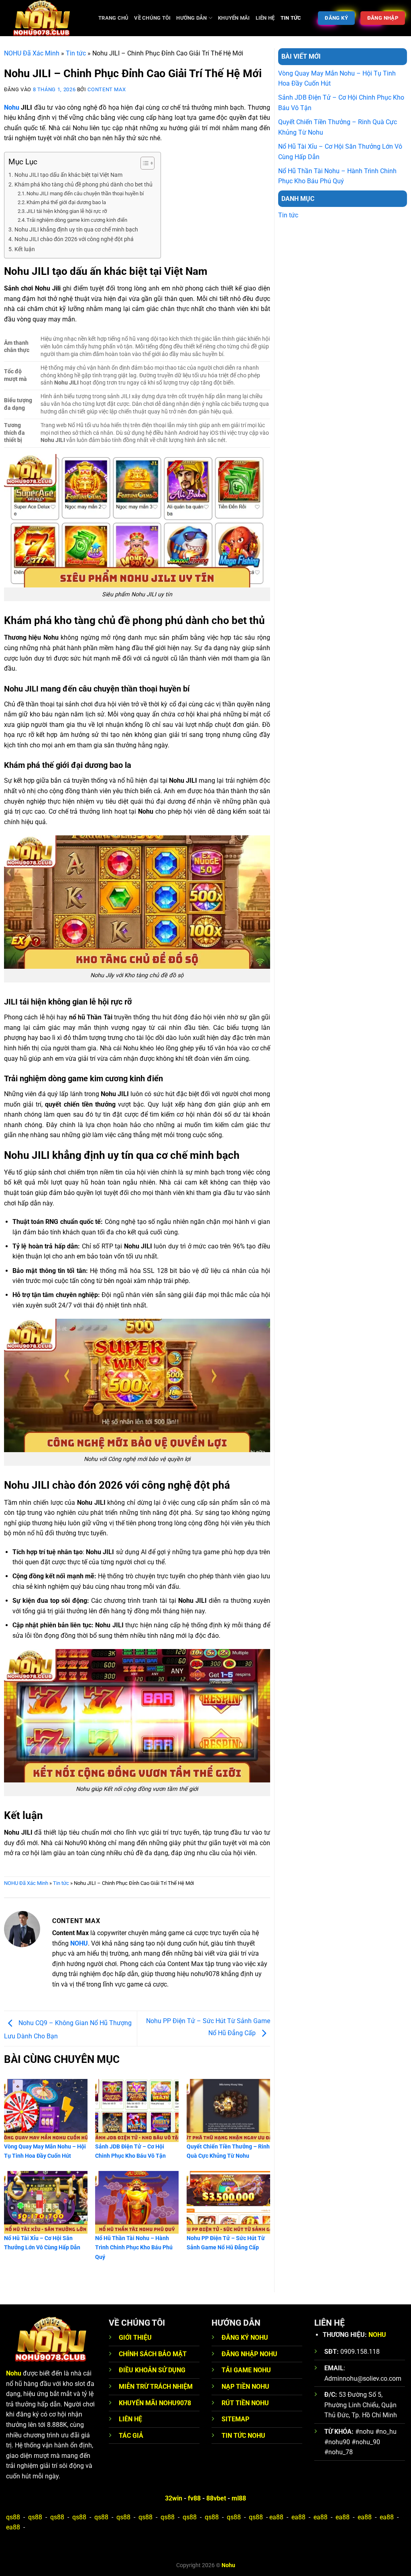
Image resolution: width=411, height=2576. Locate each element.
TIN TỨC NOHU (243, 2436)
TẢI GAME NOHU (246, 2370)
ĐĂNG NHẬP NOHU (249, 2354)
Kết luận (25, 249)
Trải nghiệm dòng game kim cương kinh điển (77, 220)
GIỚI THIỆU (135, 2338)
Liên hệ (265, 18)
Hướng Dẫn (191, 18)
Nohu (12, 107)
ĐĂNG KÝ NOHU (245, 2338)
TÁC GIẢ (131, 2436)
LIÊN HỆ (130, 2419)
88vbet (216, 2498)
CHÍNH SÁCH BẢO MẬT (153, 2354)
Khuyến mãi (234, 18)
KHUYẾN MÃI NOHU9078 (155, 2403)
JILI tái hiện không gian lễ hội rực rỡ (67, 211)
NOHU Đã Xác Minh (32, 53)
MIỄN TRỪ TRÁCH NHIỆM (156, 2387)
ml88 (239, 2498)
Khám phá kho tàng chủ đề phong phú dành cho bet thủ (83, 185)
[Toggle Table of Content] (143, 163)
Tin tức (291, 18)
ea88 (276, 2517)
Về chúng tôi (152, 18)
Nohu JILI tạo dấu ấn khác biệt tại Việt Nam (68, 175)
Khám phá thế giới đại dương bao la (66, 202)
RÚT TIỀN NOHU (245, 2403)
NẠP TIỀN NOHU (245, 2387)
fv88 (194, 2498)
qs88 (13, 2517)
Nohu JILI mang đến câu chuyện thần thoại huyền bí (85, 193)
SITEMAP (235, 2419)
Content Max (107, 89)
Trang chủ (113, 18)
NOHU (79, 1943)
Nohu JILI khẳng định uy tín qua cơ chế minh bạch (76, 230)
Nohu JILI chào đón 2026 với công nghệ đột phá (74, 239)
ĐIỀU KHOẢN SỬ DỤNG (152, 2370)
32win (174, 2498)
